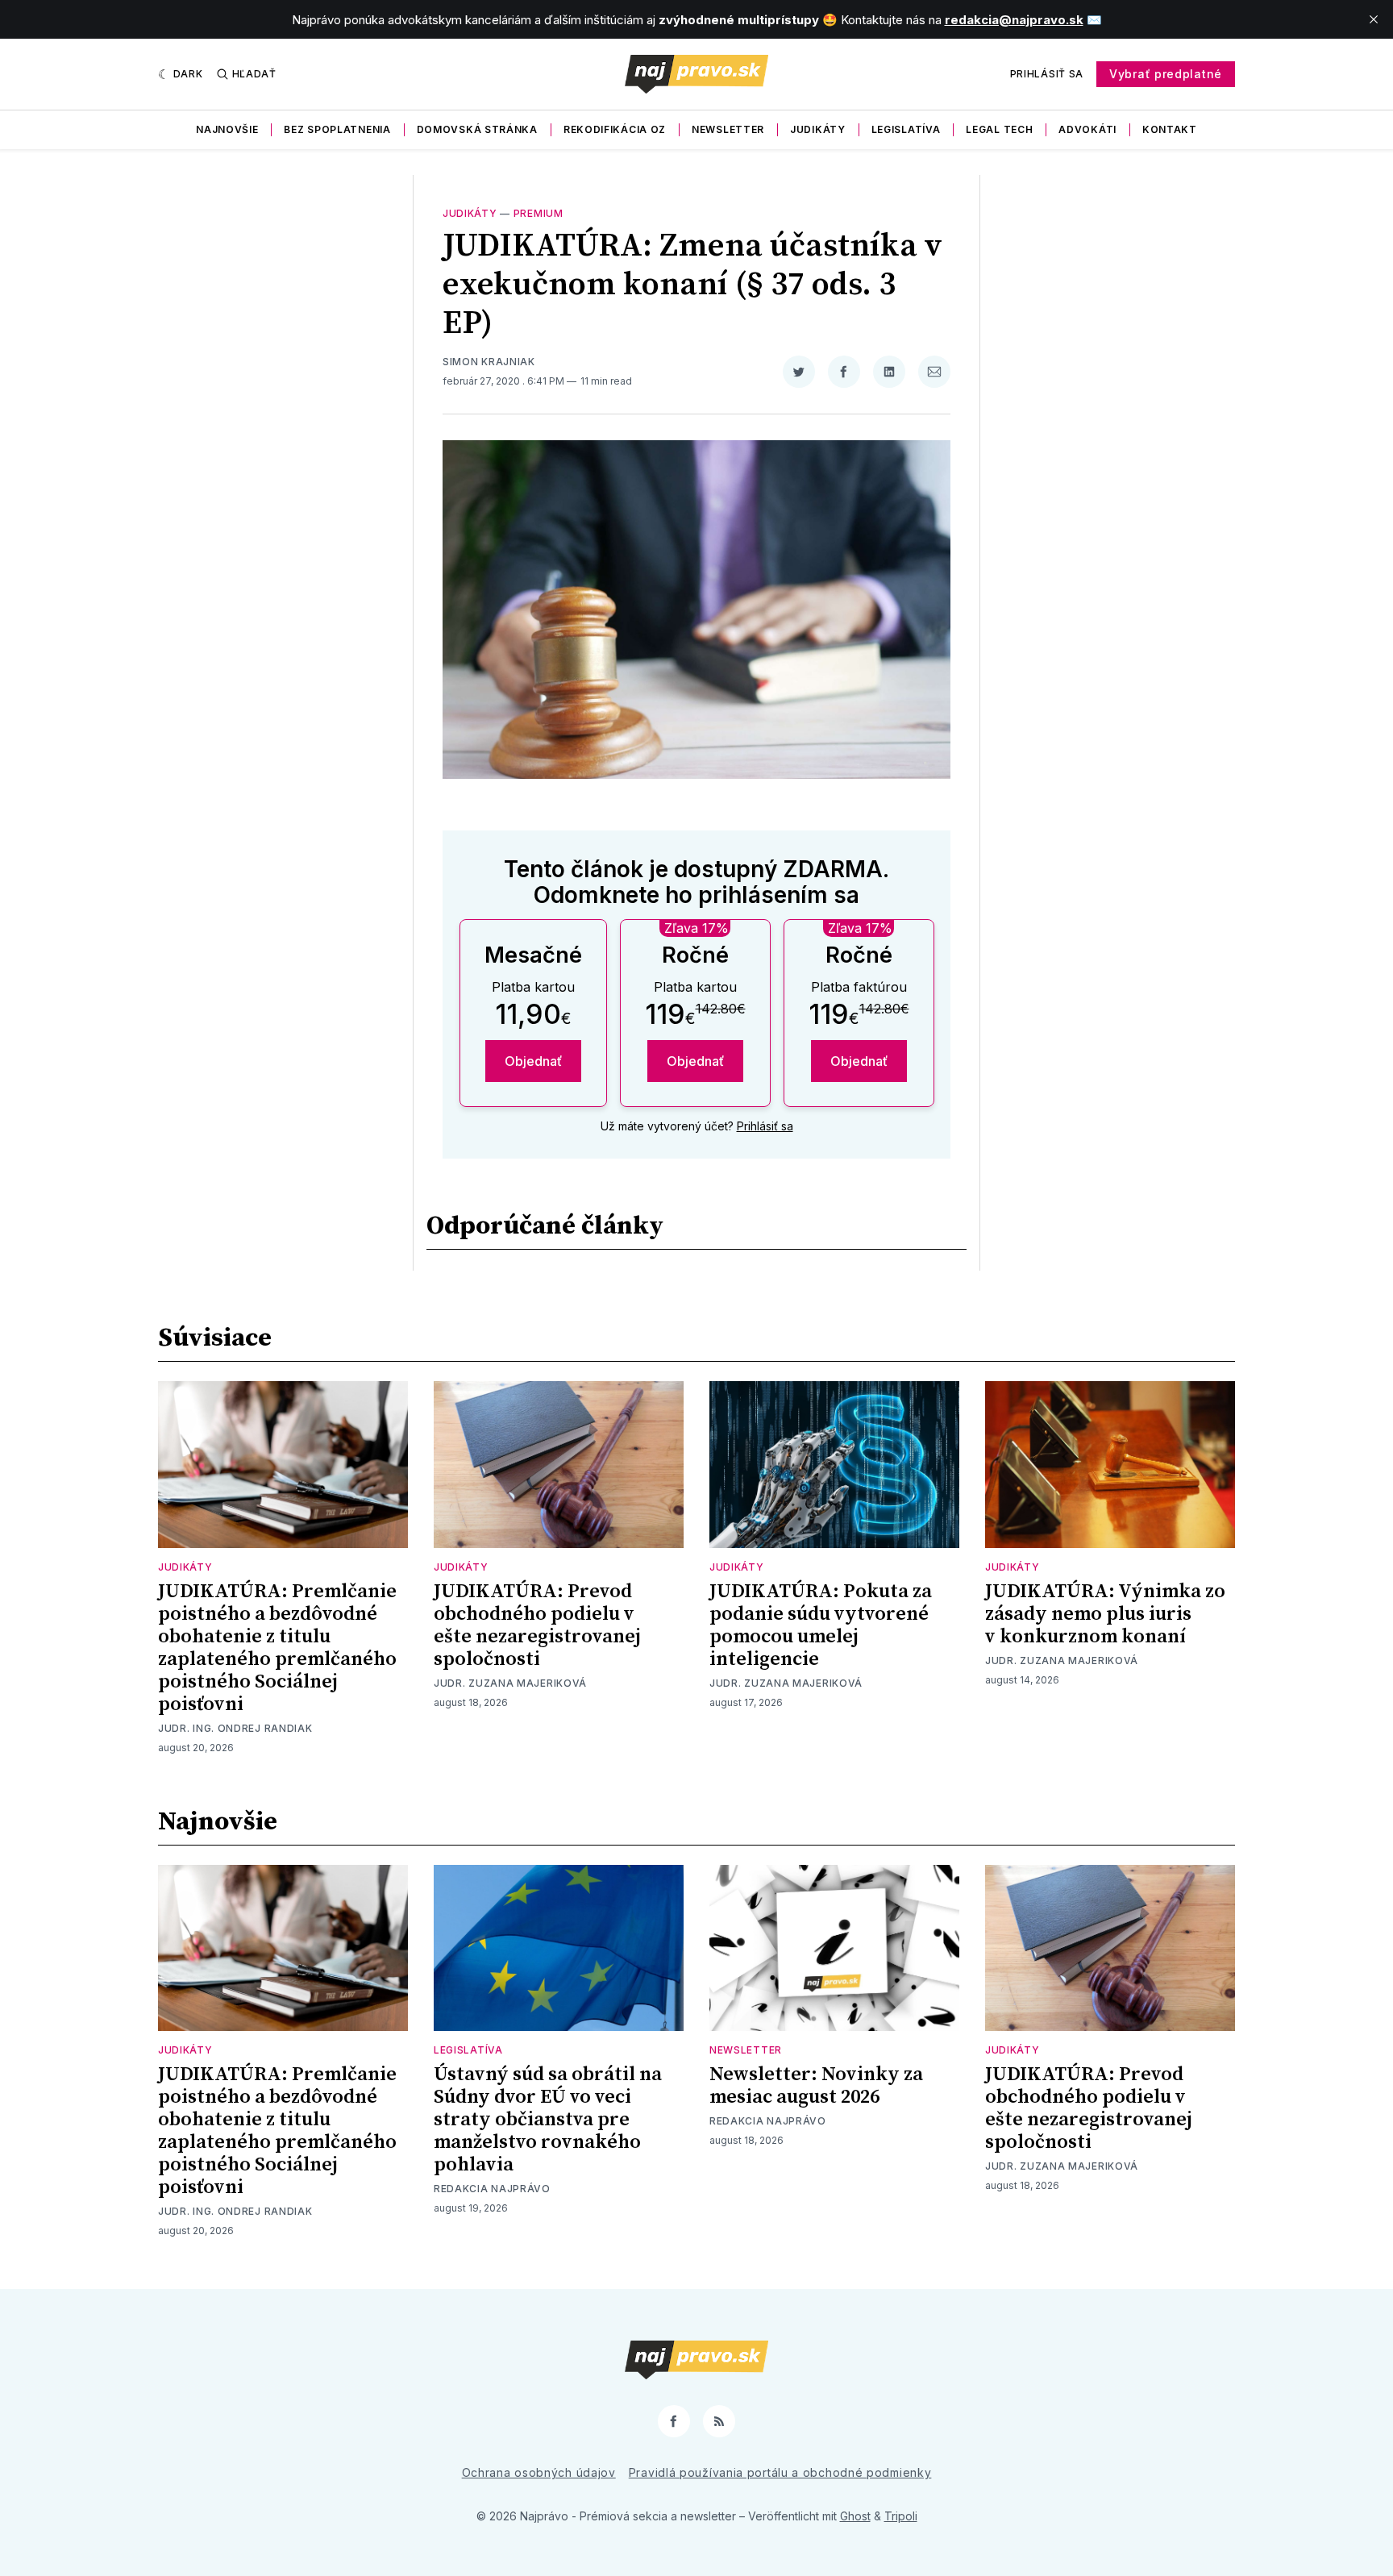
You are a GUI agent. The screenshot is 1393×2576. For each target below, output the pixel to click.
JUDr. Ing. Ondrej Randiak (235, 1728)
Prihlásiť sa (1047, 74)
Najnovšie (227, 129)
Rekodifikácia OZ (615, 129)
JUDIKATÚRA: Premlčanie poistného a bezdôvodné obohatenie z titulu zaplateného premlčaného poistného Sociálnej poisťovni (277, 1648)
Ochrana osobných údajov (539, 2472)
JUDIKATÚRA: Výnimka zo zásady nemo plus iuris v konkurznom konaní (1105, 1614)
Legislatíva (906, 129)
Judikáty (818, 129)
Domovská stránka (477, 129)
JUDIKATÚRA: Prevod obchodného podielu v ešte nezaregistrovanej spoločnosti (537, 1625)
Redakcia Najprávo (492, 2189)
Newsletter (728, 129)
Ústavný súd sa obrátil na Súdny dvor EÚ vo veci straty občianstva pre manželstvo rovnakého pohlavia (548, 2120)
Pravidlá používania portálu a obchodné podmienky (780, 2472)
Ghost (855, 2516)
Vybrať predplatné (1166, 74)
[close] (1374, 19)
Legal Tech (999, 129)
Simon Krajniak (489, 362)
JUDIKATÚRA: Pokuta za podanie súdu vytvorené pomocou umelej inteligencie (821, 1625)
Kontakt (1170, 129)
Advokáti (1087, 129)
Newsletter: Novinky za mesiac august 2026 (816, 2086)
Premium (538, 213)
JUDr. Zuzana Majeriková (510, 1683)
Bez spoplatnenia (337, 129)
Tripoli (901, 2516)
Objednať (533, 1061)
